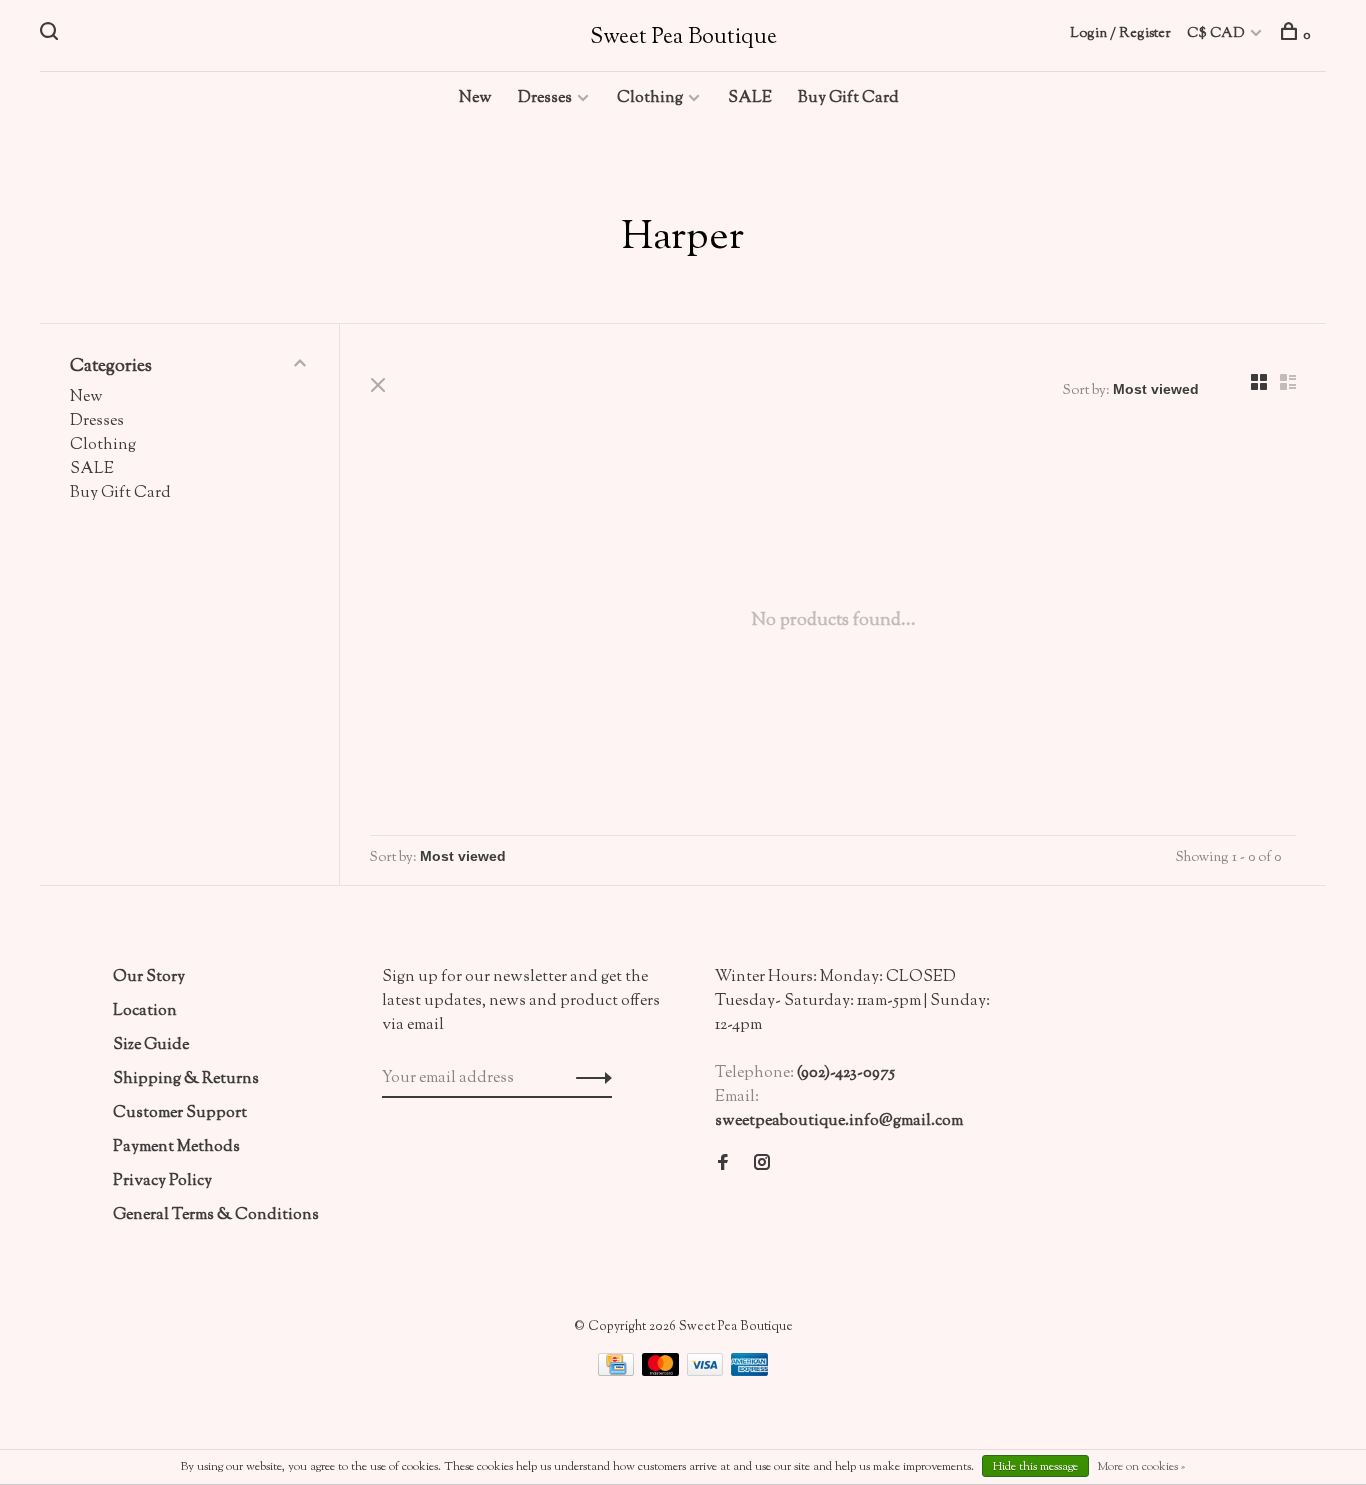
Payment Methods (176, 1147)
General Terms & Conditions (216, 1215)
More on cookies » (1141, 1467)
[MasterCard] (662, 1372)
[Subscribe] (588, 1079)
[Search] (51, 36)
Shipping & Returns (186, 1079)
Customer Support (180, 1113)
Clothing (650, 98)
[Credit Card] (617, 1372)
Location (145, 1011)
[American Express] (749, 1372)
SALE (750, 98)
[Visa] (707, 1372)
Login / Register (1120, 34)
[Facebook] (723, 1165)
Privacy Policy (162, 1181)
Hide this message (1035, 1467)
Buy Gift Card (848, 98)
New (475, 98)
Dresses (545, 98)
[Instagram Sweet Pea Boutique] (762, 1165)
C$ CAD (1217, 34)
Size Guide (151, 1045)
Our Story (149, 977)
